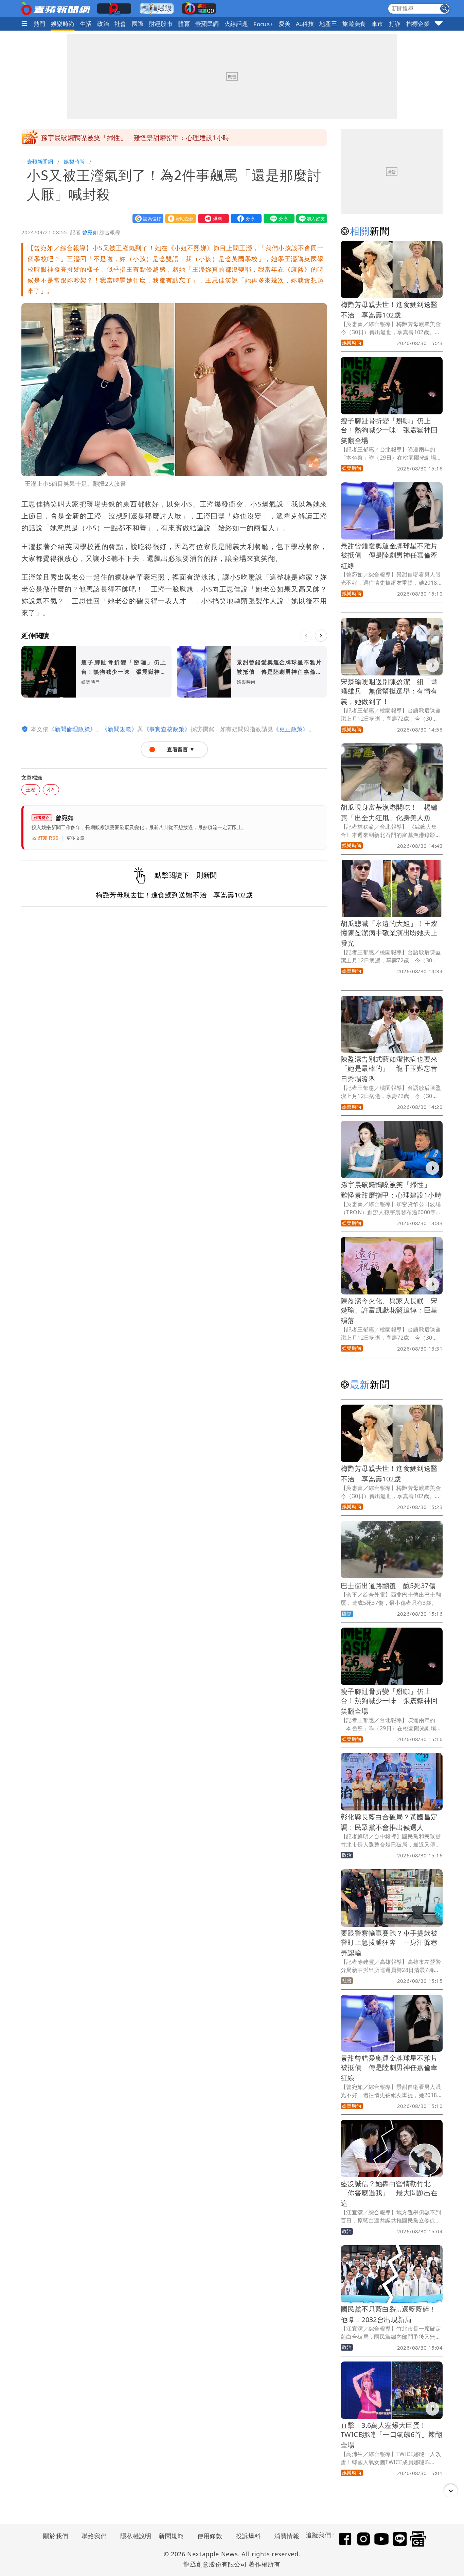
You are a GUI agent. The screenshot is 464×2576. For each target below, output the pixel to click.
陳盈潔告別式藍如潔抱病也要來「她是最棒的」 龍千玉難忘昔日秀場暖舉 (389, 1069)
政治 (103, 24)
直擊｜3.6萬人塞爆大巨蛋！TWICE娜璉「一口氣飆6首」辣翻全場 (391, 2435)
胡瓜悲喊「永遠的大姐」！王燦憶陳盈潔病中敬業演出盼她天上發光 (389, 933)
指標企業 (418, 24)
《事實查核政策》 (167, 729)
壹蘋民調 (207, 24)
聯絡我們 (94, 2536)
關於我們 (56, 2536)
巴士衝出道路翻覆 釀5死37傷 (388, 1586)
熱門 (40, 24)
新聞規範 (171, 2536)
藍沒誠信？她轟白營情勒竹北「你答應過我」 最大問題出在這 (389, 2193)
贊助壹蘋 (179, 218)
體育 (184, 24)
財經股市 (161, 24)
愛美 (285, 24)
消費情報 (287, 2536)
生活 (86, 24)
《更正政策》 (291, 729)
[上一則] (306, 636)
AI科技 (305, 24)
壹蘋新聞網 (40, 161)
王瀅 (31, 789)
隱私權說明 (133, 2536)
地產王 (328, 24)
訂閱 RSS (48, 838)
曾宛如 (90, 232)
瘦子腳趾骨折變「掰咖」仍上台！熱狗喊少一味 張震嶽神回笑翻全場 (389, 431)
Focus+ (263, 24)
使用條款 (210, 2536)
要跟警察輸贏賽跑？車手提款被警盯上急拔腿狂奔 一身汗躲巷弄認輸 (389, 1943)
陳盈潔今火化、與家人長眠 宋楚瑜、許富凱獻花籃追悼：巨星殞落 (389, 1311)
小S (51, 789)
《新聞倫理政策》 (72, 729)
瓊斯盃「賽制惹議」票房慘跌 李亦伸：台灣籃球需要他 (123, 138)
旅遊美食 (354, 24)
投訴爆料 (248, 2536)
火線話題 (236, 24)
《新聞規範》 (120, 729)
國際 (138, 24)
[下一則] (321, 636)
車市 (378, 24)
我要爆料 (212, 218)
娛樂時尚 (63, 24)
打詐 (395, 24)
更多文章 (76, 838)
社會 (120, 24)
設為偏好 (146, 218)
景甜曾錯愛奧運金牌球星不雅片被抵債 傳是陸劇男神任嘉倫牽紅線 (389, 556)
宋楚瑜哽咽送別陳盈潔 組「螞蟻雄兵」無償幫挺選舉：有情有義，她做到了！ (389, 692)
